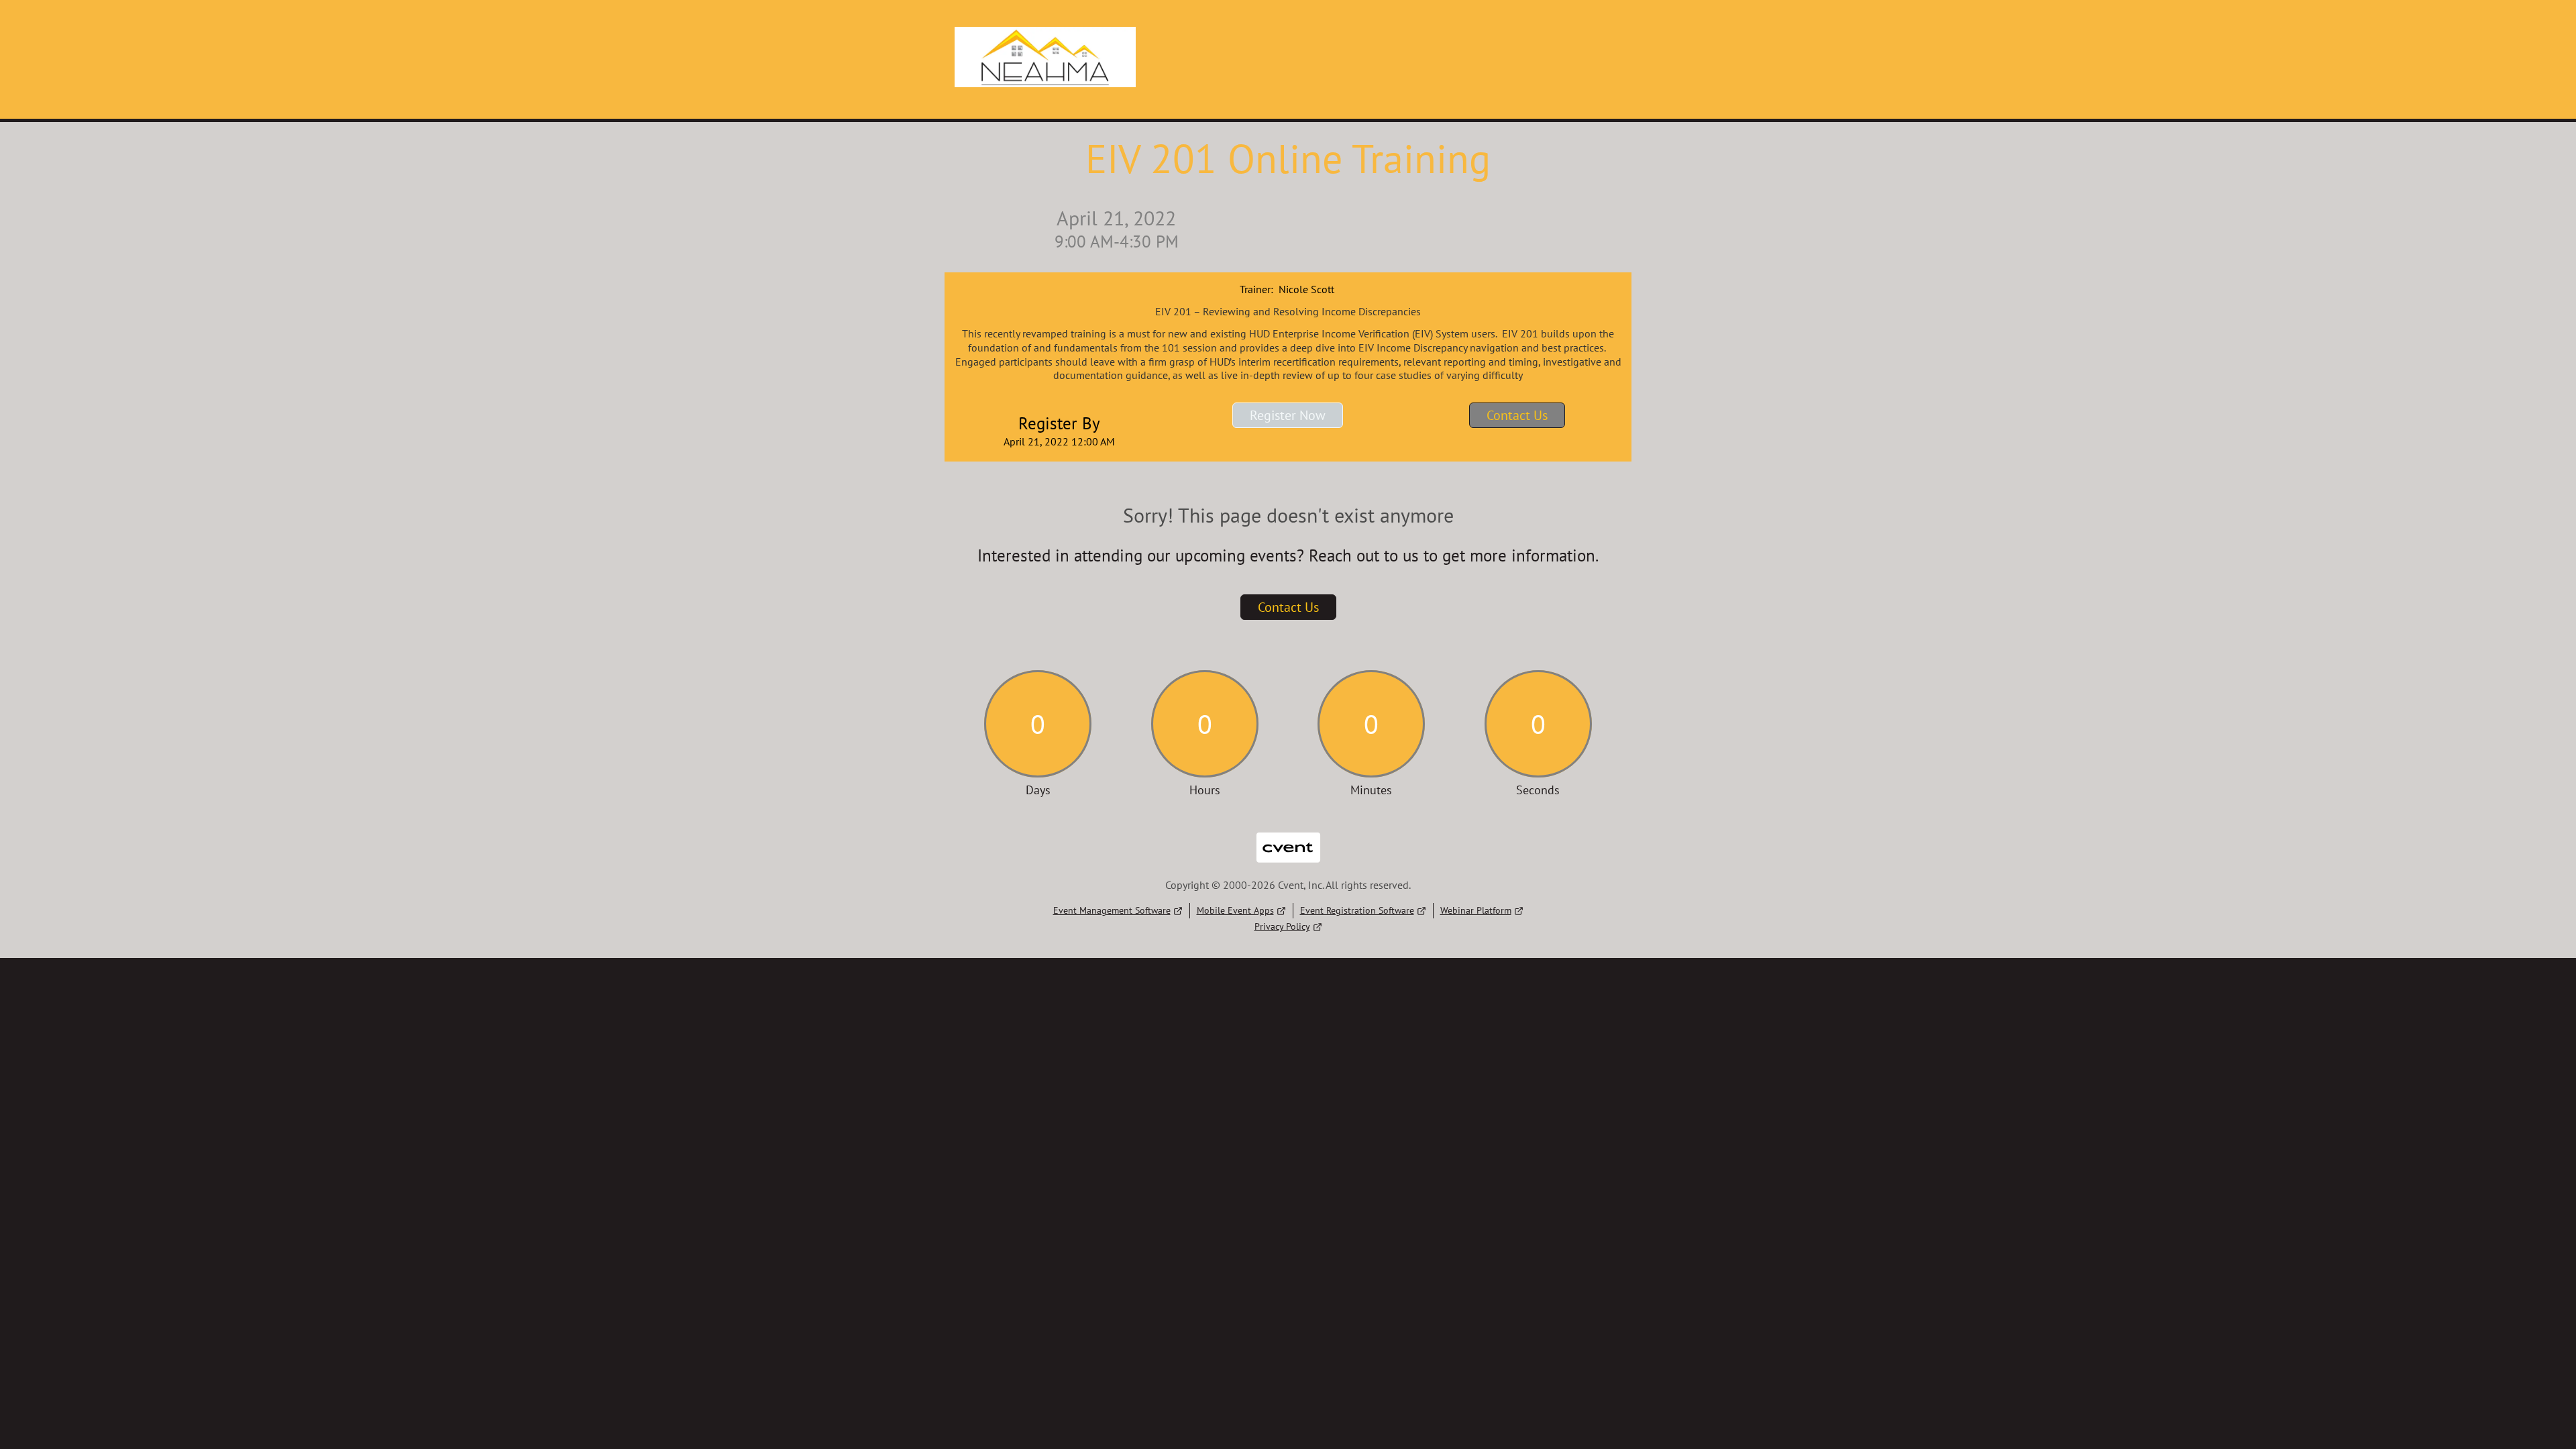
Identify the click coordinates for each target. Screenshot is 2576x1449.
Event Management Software (1112, 910)
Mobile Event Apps (1235, 910)
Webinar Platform (1476, 910)
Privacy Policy (1282, 926)
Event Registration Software (1357, 910)
